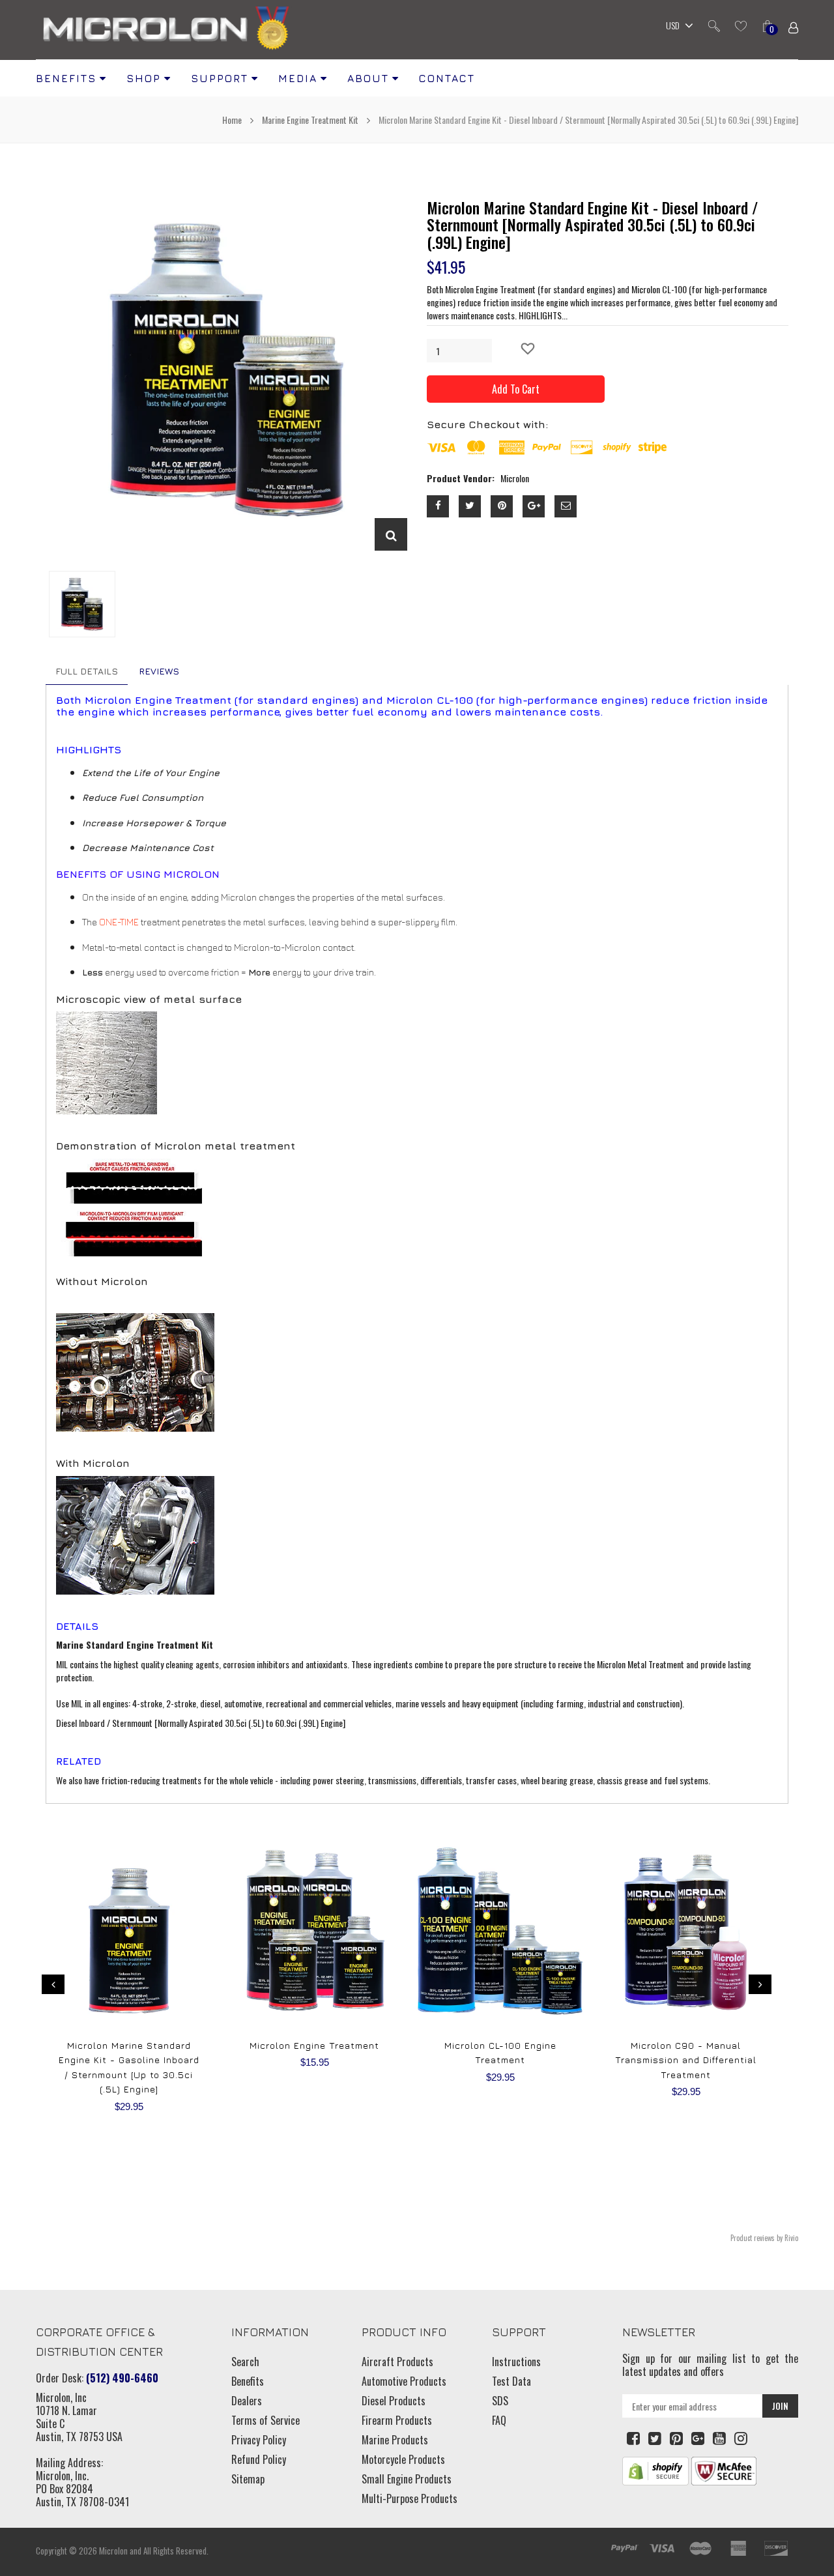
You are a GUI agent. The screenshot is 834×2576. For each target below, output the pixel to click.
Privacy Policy (259, 2440)
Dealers (247, 2401)
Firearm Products (397, 2420)
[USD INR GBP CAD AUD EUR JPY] (676, 27)
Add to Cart (516, 389)
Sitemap (248, 2479)
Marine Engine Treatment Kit (310, 120)
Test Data (511, 2381)
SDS (500, 2401)
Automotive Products (404, 2381)
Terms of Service (266, 2420)
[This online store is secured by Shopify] (655, 2470)
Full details (87, 671)
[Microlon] (166, 30)
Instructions (516, 2362)
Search (245, 2362)
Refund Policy (259, 2459)
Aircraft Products (397, 2362)
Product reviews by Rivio (764, 2238)
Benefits (248, 2381)
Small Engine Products (407, 2479)
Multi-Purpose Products (410, 2498)
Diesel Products (394, 2401)
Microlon (113, 2551)
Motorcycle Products (403, 2459)
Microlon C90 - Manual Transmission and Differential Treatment (686, 2060)
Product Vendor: (461, 478)
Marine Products (395, 2440)
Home (233, 120)
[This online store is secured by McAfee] (724, 2470)
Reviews (159, 671)
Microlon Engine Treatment (314, 2045)
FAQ (499, 2420)
